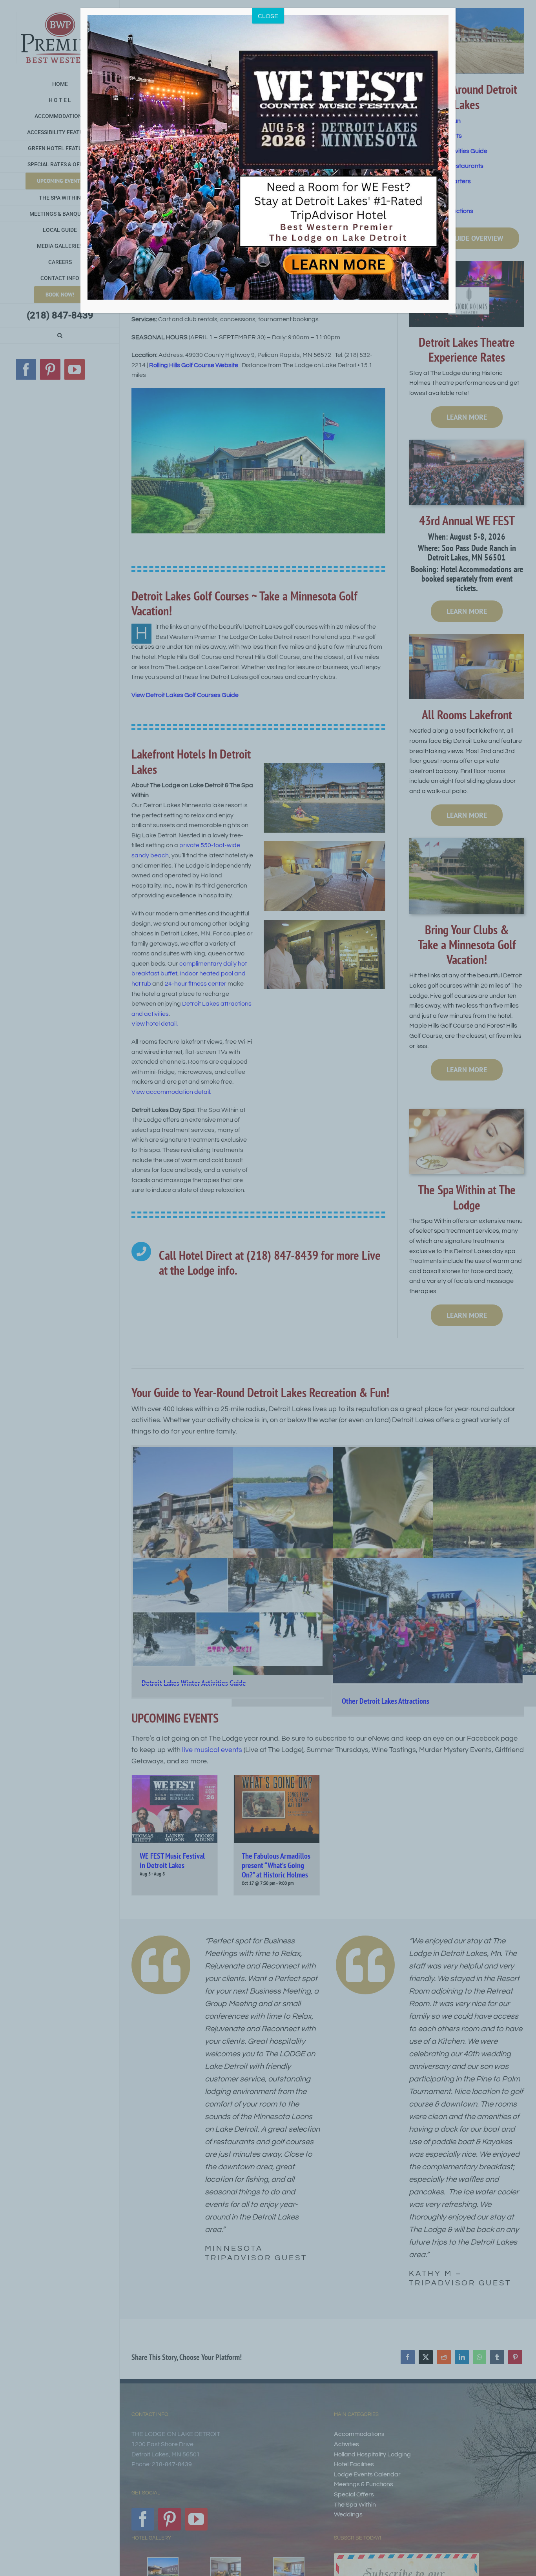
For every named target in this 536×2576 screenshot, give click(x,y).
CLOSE (268, 16)
